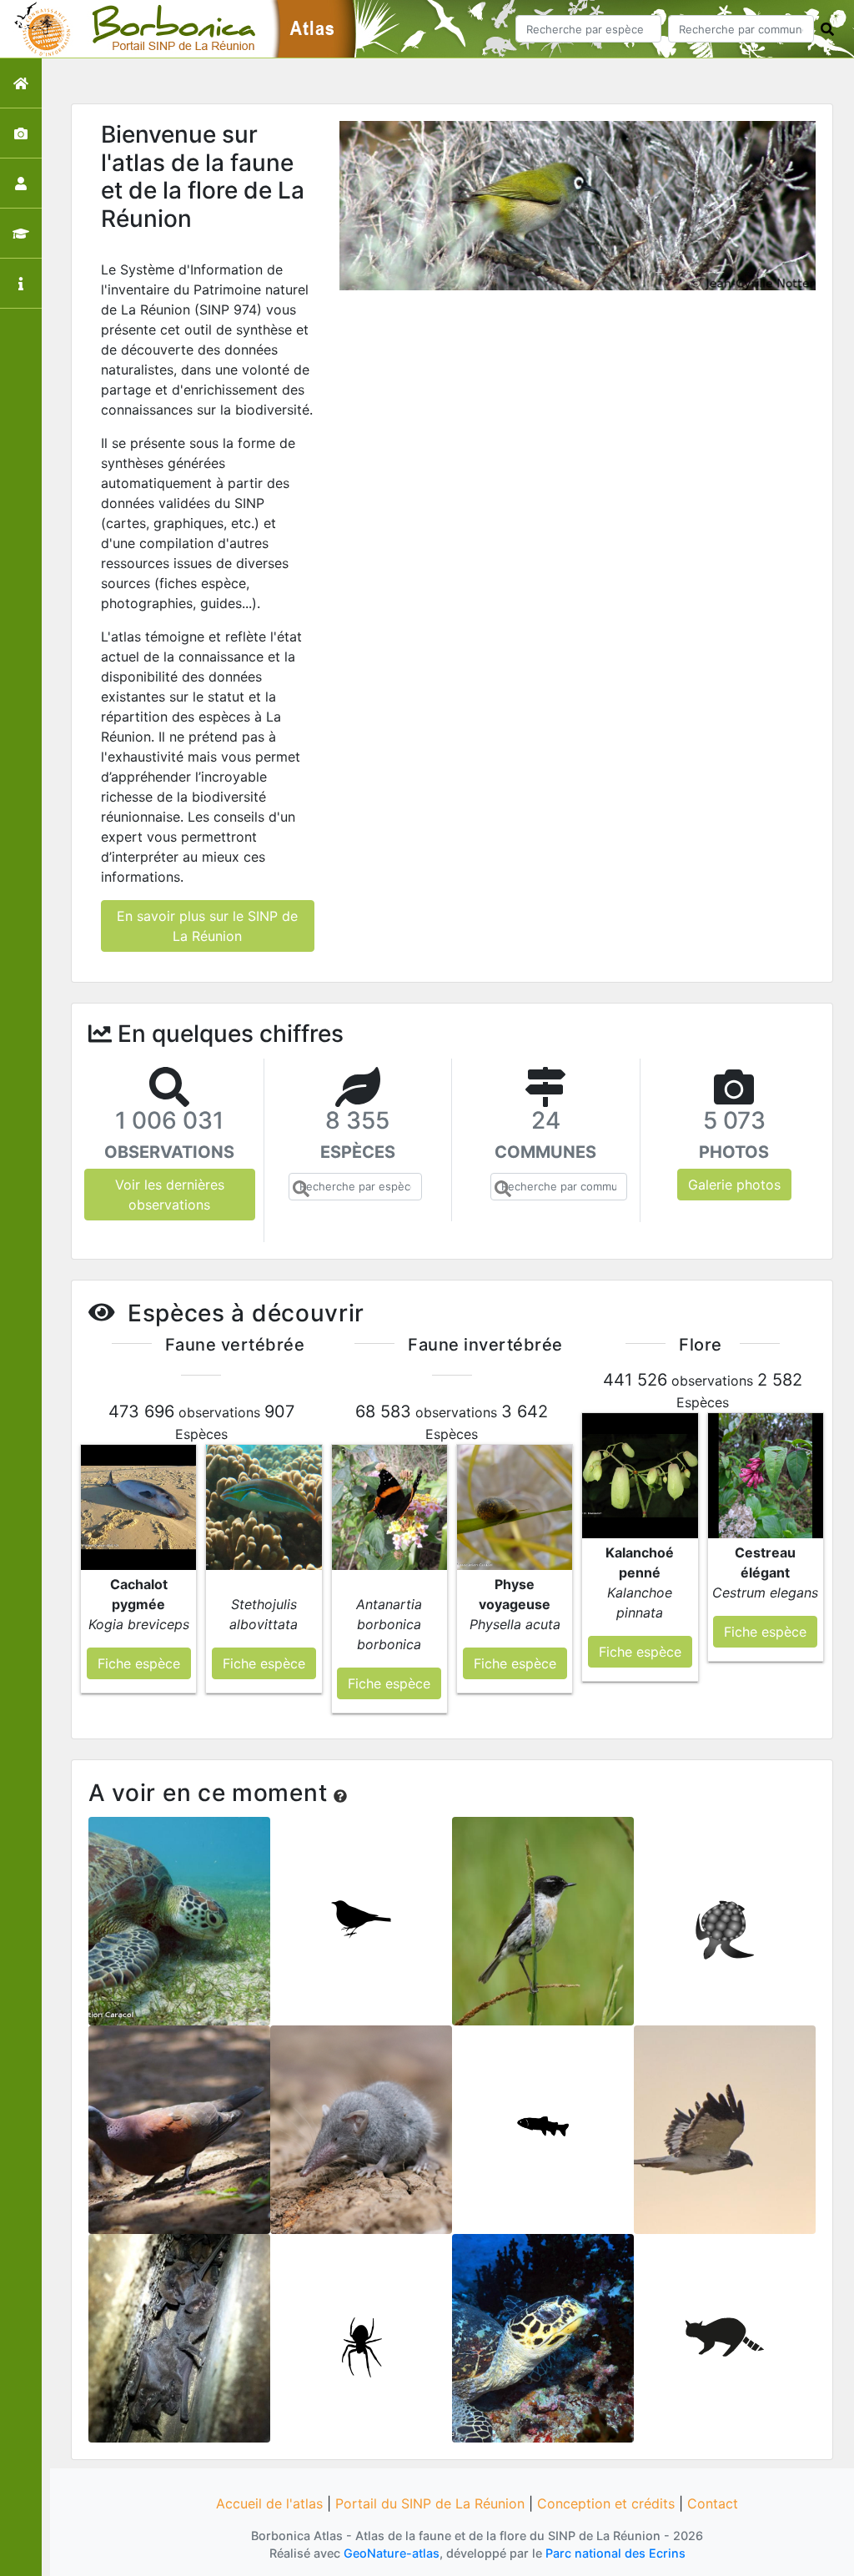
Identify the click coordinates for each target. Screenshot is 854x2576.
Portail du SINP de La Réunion (430, 2503)
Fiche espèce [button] (139, 1663)
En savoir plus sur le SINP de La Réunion (207, 926)
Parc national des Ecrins (615, 2553)
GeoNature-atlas (392, 2553)
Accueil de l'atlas (269, 2503)
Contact (713, 2503)
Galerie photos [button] (734, 1185)
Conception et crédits (606, 2503)
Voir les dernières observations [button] (170, 1195)
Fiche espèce (180, 1932)
